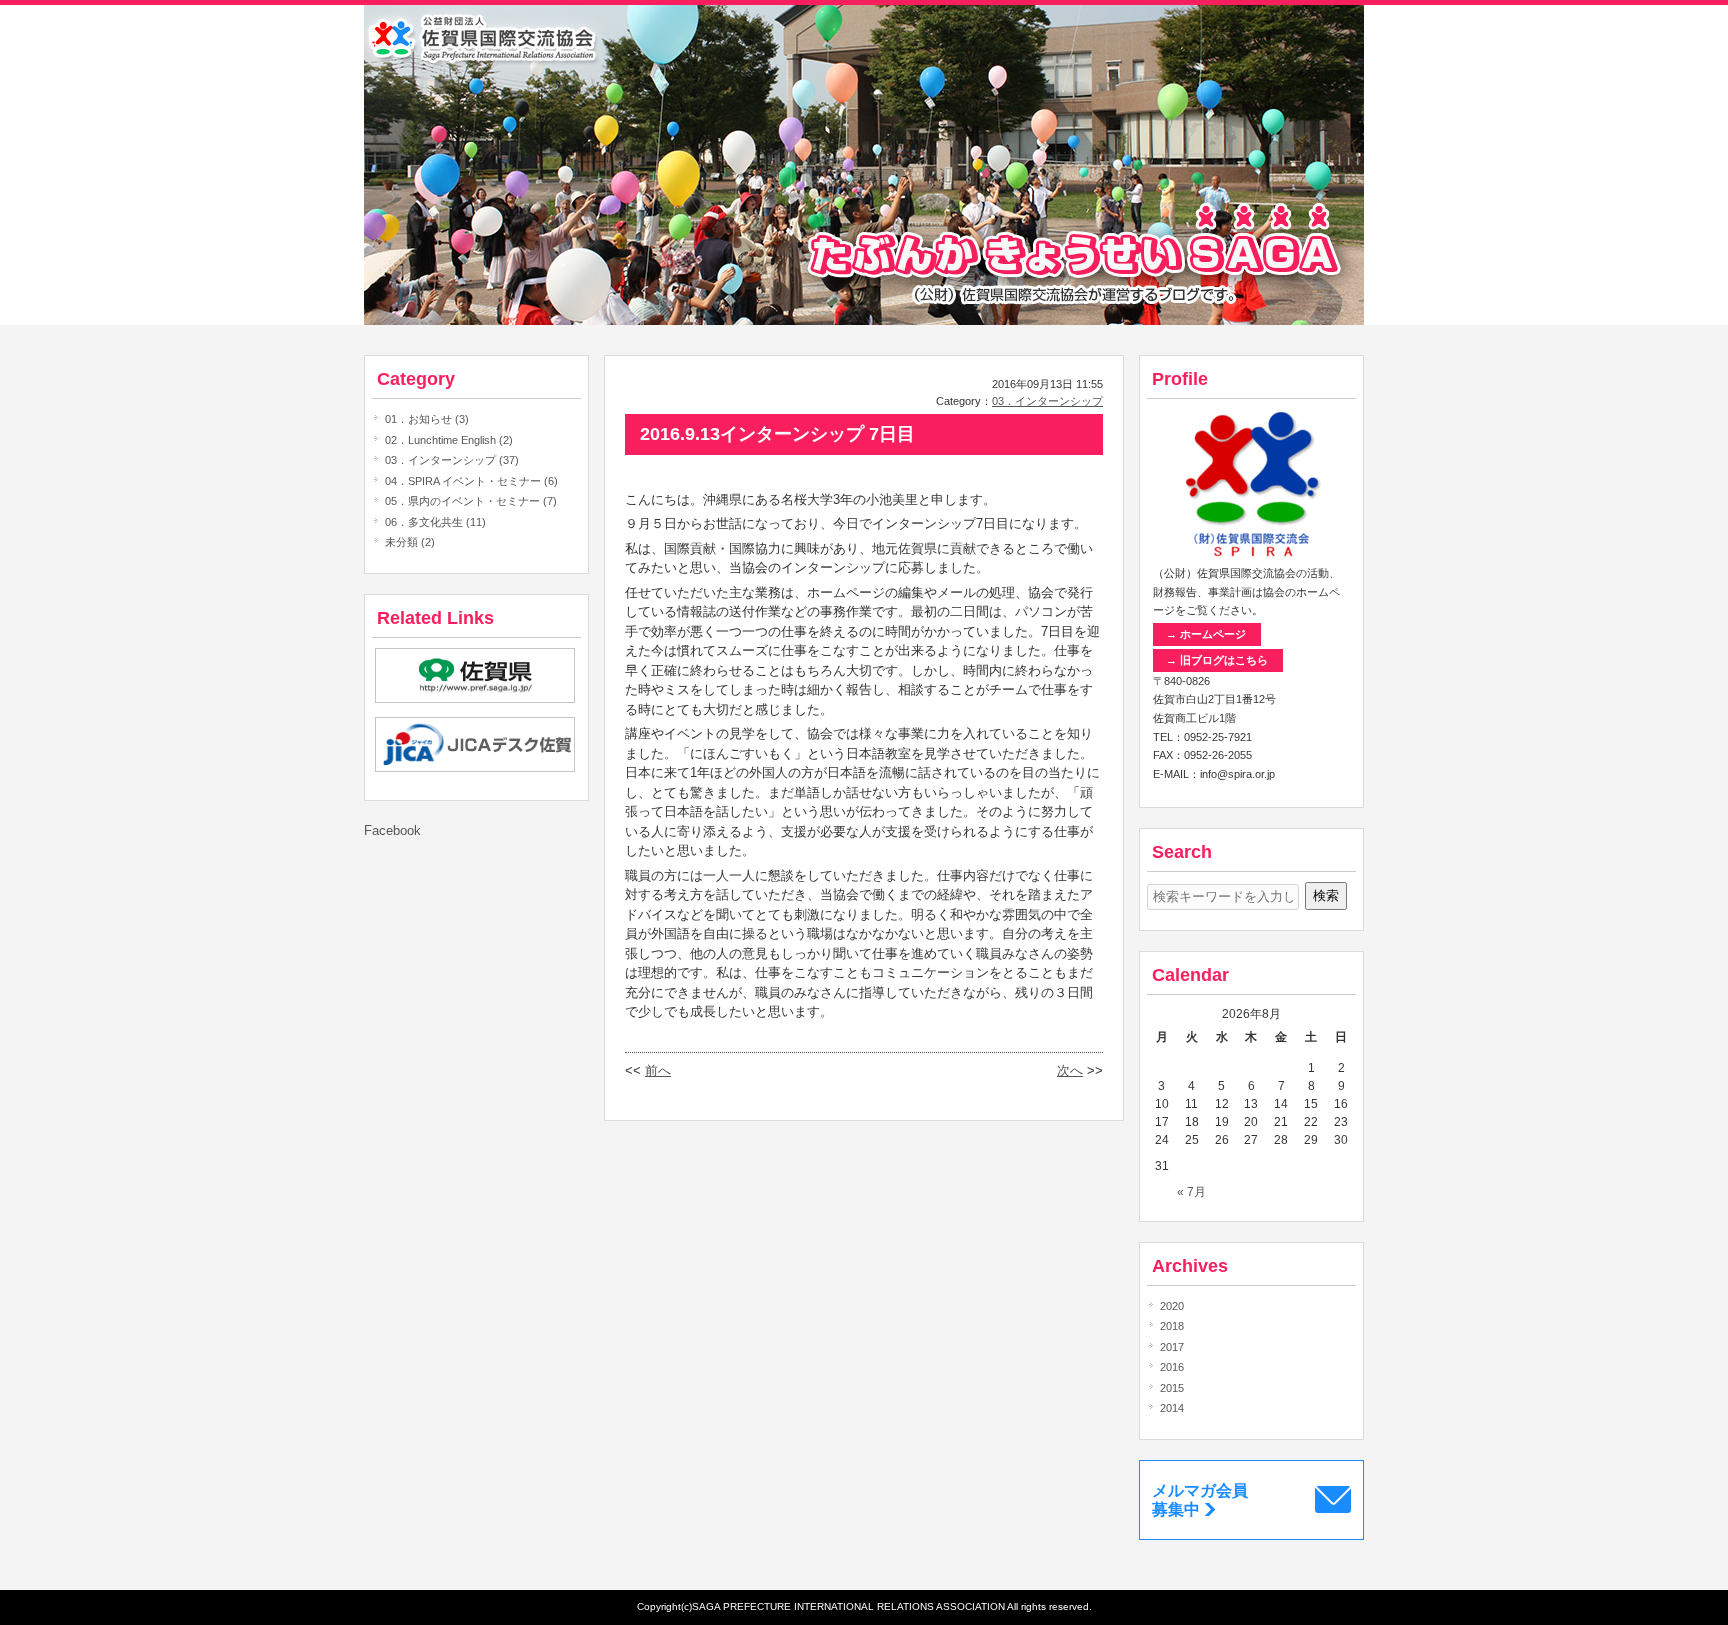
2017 (1172, 1347)
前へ (658, 1070)
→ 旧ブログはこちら (1217, 660)
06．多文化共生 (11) (435, 522)
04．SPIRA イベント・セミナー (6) (471, 481)
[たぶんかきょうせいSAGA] (864, 320)
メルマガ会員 (1200, 1500)
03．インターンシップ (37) (452, 460)
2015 (1172, 1388)
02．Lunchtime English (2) (449, 440)
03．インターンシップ (1047, 401)
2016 (1172, 1367)
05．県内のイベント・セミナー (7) (471, 501)
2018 (1172, 1326)
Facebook (392, 830)
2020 (1172, 1306)
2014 (1172, 1408)
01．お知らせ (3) (427, 419)
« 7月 (1191, 1192)
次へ (1070, 1070)
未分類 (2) (410, 542)
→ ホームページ (1206, 634)
